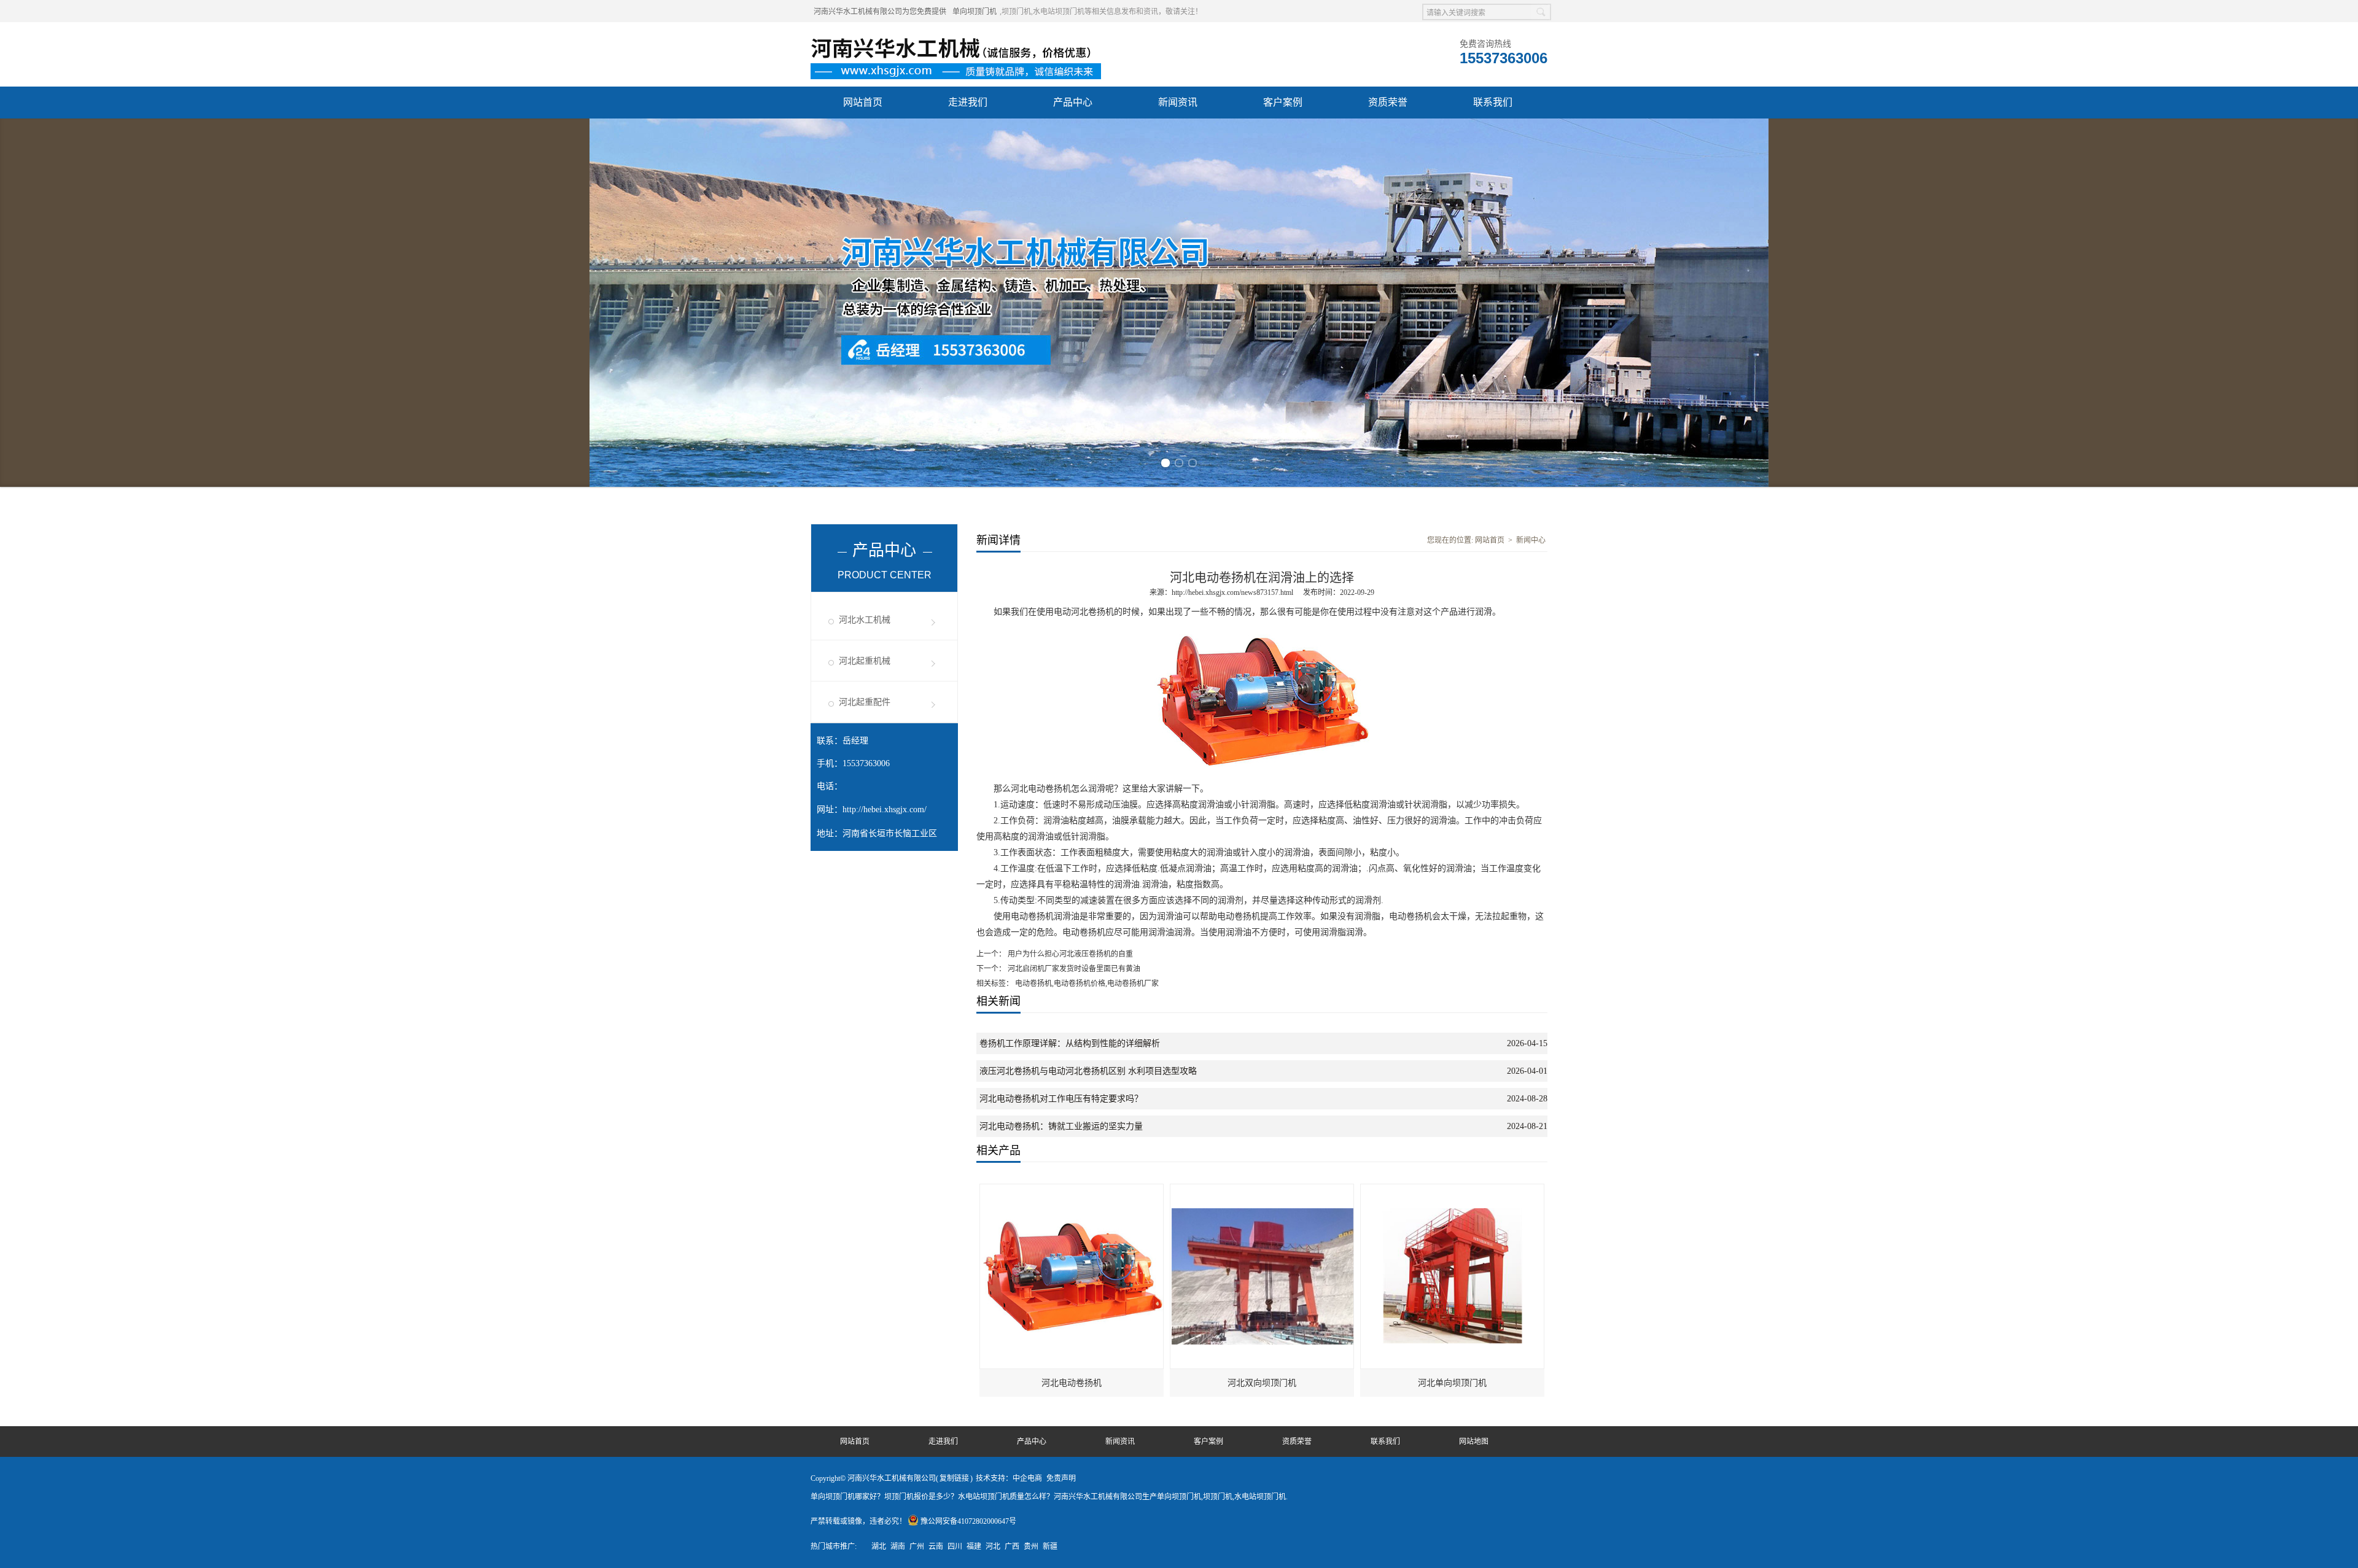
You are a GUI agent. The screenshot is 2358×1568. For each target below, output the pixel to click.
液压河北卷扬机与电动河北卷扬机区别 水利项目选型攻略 (1088, 717)
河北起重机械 (865, 307)
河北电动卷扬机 (1072, 1029)
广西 (1012, 1193)
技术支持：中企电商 (1009, 1125)
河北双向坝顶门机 (1262, 1029)
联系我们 (1493, 102)
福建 (974, 1193)
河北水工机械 (865, 266)
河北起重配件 (865, 348)
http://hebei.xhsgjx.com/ (885, 456)
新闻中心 (1531, 187)
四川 (955, 1193)
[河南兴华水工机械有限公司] (960, 37)
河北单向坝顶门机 (1452, 1029)
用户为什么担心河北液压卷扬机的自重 (1069, 600)
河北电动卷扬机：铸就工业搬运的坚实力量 (1061, 773)
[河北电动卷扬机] (1072, 836)
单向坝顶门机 (975, 12)
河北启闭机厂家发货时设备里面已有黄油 (1073, 615)
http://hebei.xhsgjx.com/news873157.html (1232, 239)
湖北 (879, 1193)
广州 (917, 1193)
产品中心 (1073, 102)
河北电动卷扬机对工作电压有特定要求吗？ (1061, 745)
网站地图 (1474, 1088)
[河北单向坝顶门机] (1453, 836)
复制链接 (954, 1125)
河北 (993, 1193)
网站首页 (863, 102)
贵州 (1031, 1193)
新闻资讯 (1178, 102)
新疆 (1050, 1193)
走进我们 (968, 102)
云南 (936, 1193)
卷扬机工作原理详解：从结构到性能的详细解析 (1070, 690)
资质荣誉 (1388, 102)
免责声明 (1061, 1125)
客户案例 (1283, 102)
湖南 (898, 1193)
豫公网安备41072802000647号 (968, 1168)
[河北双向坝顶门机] (1263, 836)
